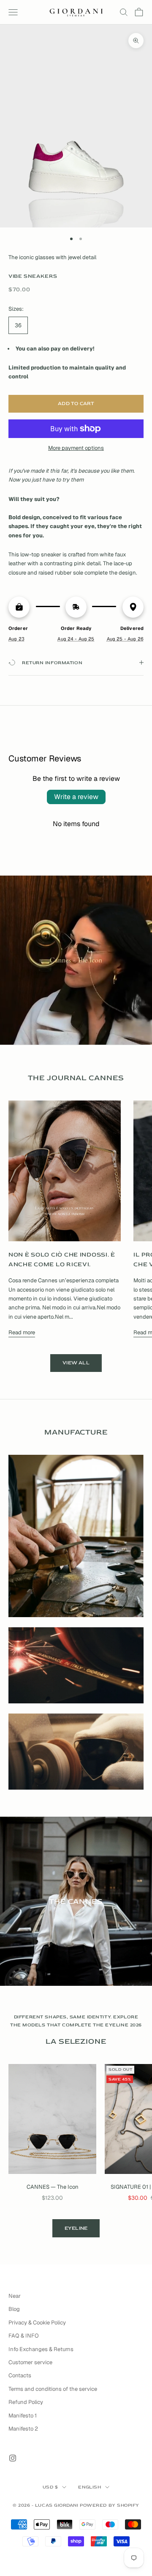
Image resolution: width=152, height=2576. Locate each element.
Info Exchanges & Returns (41, 2349)
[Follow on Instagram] (13, 2458)
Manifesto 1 (23, 2416)
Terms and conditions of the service (53, 2389)
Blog (14, 2309)
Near (15, 2296)
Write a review (76, 797)
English (90, 2487)
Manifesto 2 (23, 2429)
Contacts (20, 2375)
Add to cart (76, 404)
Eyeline (76, 2228)
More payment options (76, 448)
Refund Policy (26, 2402)
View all (76, 1363)
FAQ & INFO (24, 2336)
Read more (22, 1332)
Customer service (30, 2362)
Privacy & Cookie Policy (37, 2323)
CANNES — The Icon (53, 2187)
